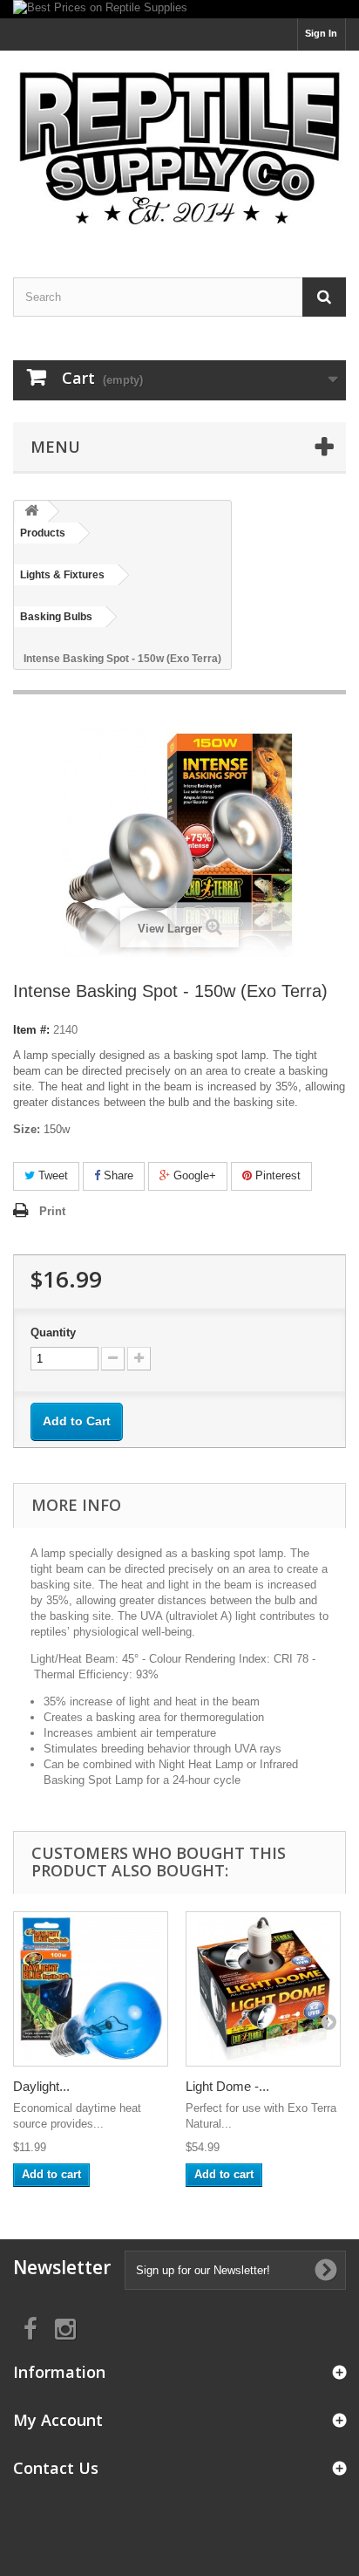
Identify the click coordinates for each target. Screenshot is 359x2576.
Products (43, 533)
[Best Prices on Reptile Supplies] (179, 9)
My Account (58, 2420)
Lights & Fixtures (62, 575)
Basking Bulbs (56, 617)
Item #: (31, 1030)
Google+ (193, 1175)
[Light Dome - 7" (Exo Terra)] (263, 1989)
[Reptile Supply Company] (179, 149)
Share (117, 1175)
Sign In (321, 33)
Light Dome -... (227, 2086)
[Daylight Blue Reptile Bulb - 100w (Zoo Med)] (91, 1989)
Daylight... (41, 2086)
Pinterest (276, 1175)
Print (52, 1211)
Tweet (51, 1175)
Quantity (53, 1332)
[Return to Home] (31, 512)
